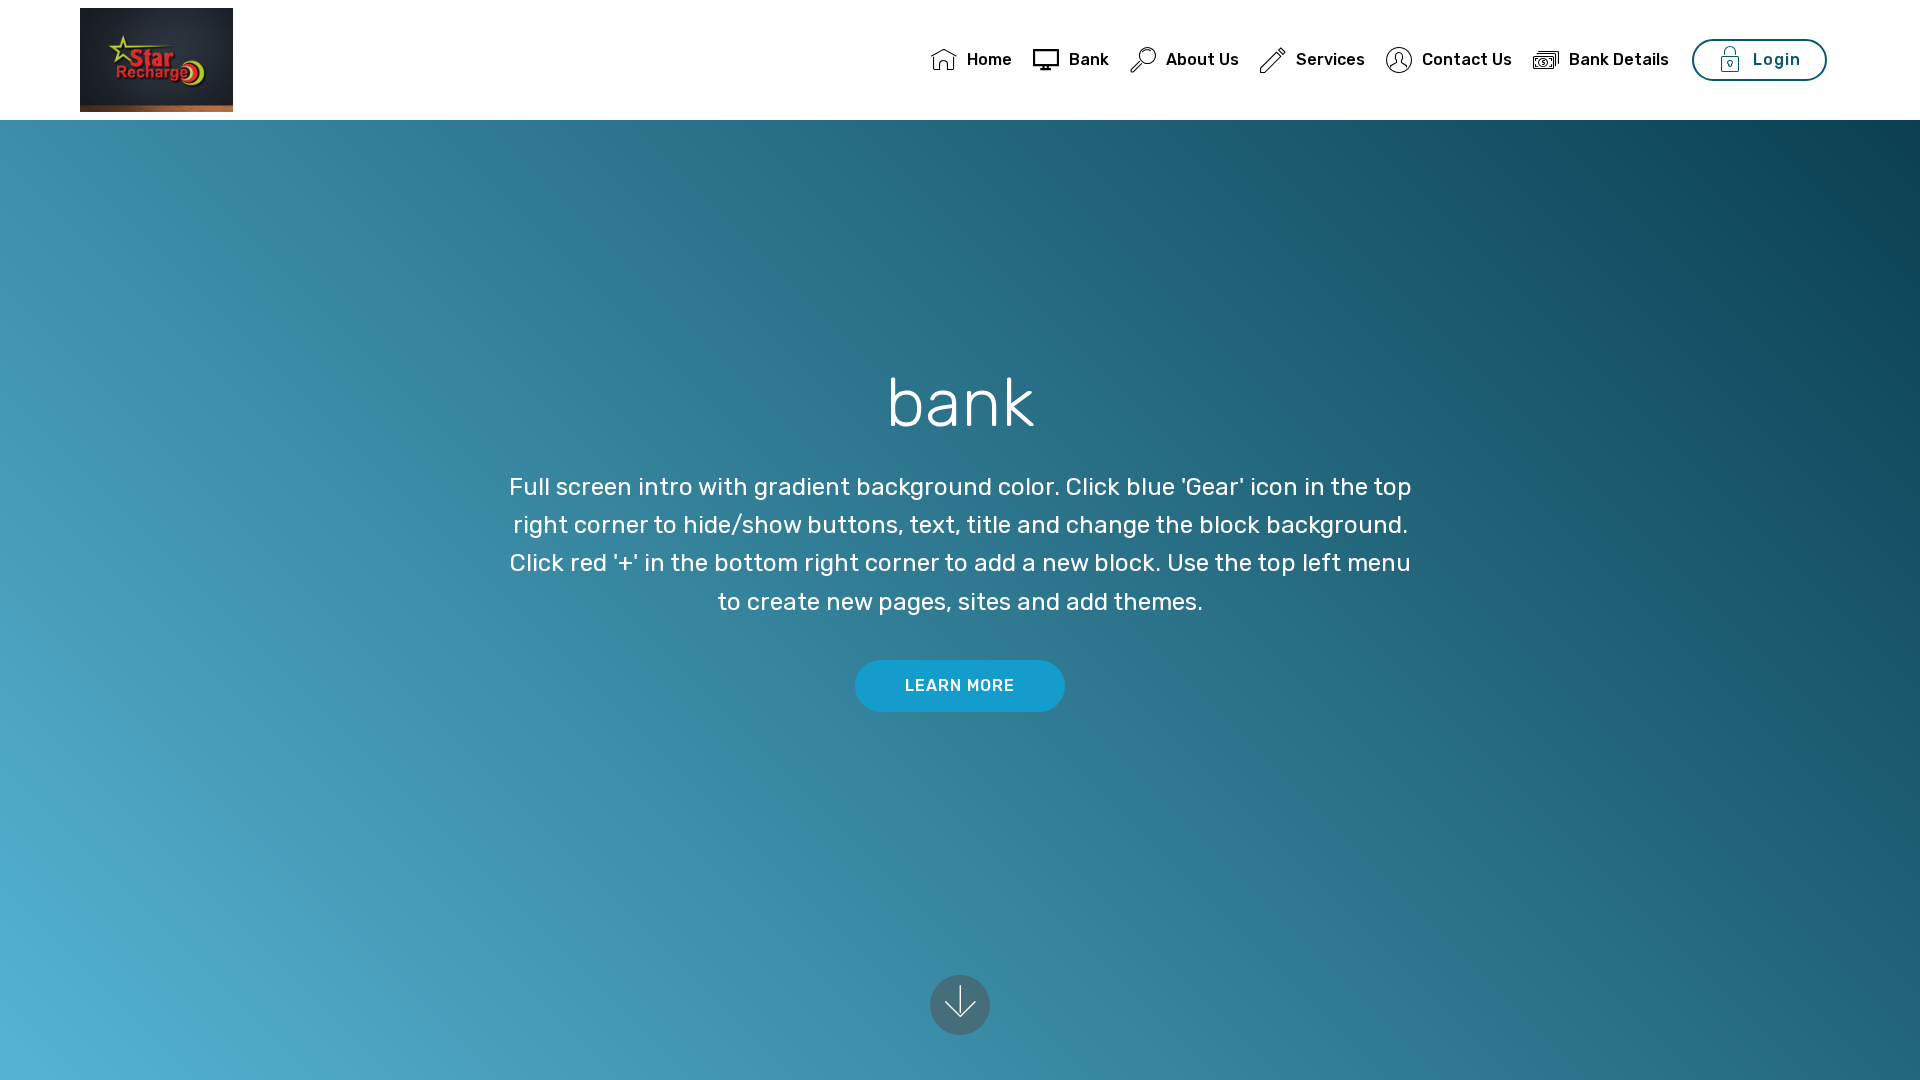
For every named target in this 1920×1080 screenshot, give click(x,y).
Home (989, 59)
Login (1777, 59)
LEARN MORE (960, 685)
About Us (1202, 59)
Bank (1089, 59)
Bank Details (1619, 59)
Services (1330, 59)
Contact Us (1467, 59)
